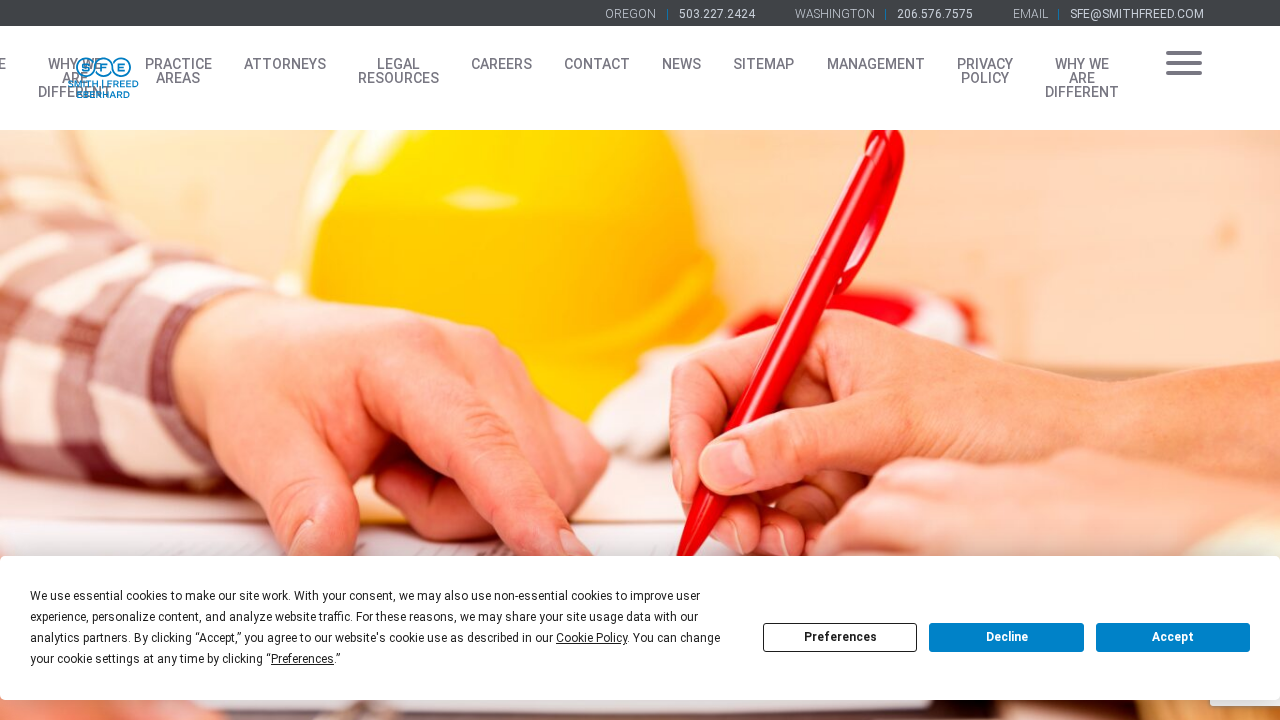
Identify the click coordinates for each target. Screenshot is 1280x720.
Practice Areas (178, 71)
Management (876, 64)
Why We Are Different (1082, 78)
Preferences (840, 637)
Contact (597, 64)
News (681, 64)
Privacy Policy (985, 71)
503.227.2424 (717, 14)
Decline (1007, 637)
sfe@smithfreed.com (1137, 14)
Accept (1173, 637)
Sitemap (763, 64)
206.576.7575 (935, 14)
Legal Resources (398, 71)
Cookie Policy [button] (591, 638)
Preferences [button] (302, 659)
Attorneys (285, 64)
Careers (501, 64)
